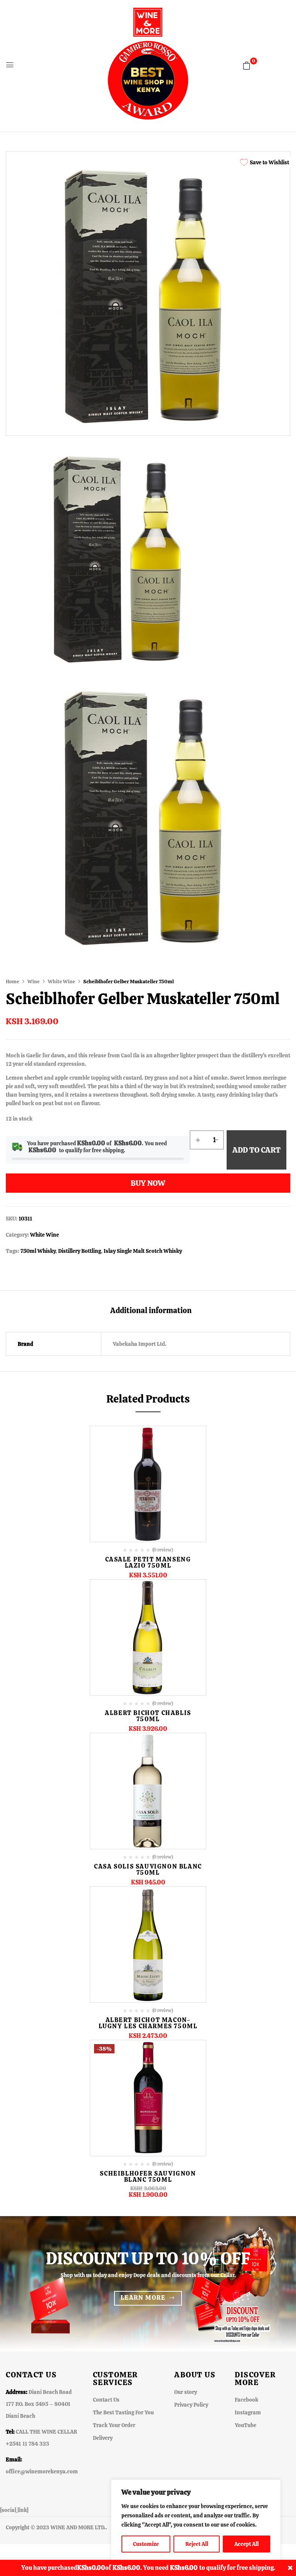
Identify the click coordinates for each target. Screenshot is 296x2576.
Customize (146, 2544)
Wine (34, 982)
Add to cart (256, 1150)
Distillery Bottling (80, 1251)
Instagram (248, 2412)
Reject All (197, 2544)
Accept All (246, 2544)
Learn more (143, 2298)
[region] (196, 2520)
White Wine (61, 982)
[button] (247, 66)
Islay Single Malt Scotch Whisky (143, 1251)
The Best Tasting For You (123, 2412)
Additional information (151, 1311)
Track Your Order (114, 2425)
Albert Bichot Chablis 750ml (148, 1716)
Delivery (103, 2438)
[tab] (151, 1311)
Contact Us (106, 2400)
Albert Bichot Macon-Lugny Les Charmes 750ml (148, 2023)
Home (13, 982)
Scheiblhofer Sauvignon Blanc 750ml (148, 2177)
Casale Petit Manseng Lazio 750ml (148, 1562)
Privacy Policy (191, 2405)
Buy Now (148, 1183)
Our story (186, 2392)
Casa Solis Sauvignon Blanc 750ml (148, 1870)
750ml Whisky (38, 1251)
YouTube (246, 2425)
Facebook (246, 2400)
